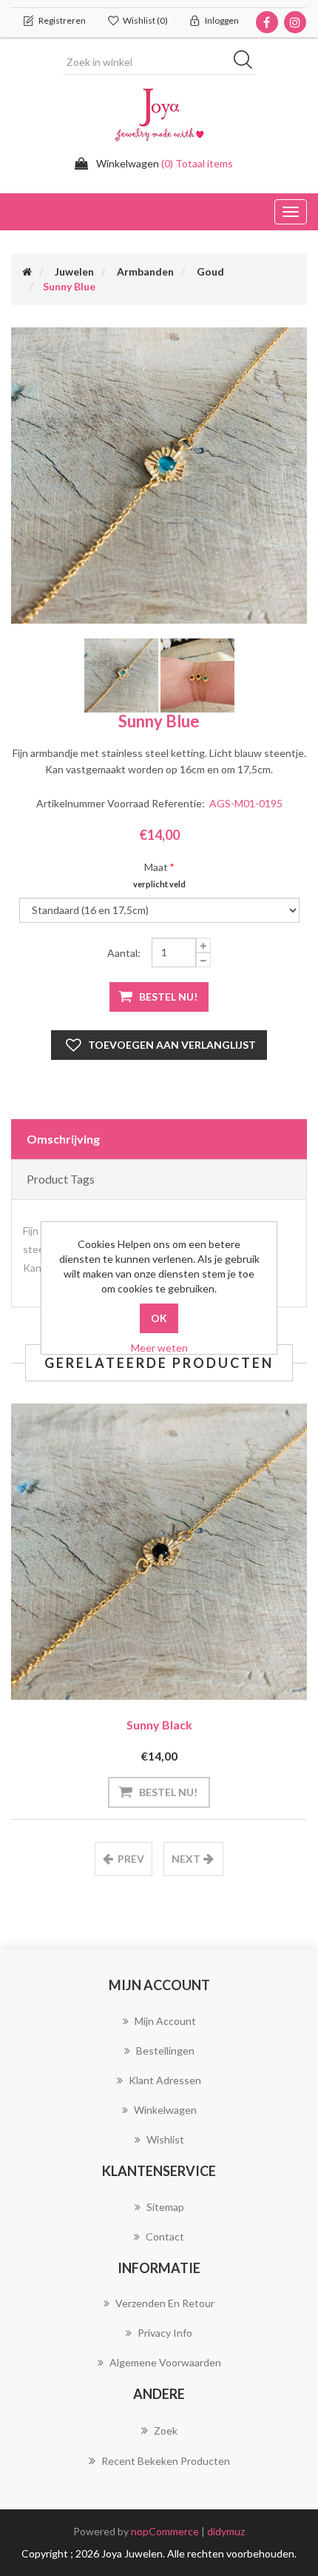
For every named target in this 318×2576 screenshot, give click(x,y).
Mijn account (165, 2021)
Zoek (166, 2430)
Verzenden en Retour (165, 2303)
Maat (156, 867)
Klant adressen (165, 2080)
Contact (165, 2236)
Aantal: (124, 953)
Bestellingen (165, 2051)
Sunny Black (159, 1725)
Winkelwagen (165, 2110)
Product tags (61, 1179)
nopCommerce (165, 2531)
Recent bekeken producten (166, 2461)
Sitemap (165, 2207)
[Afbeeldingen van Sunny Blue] (159, 476)
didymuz (226, 2531)
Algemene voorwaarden (165, 2362)
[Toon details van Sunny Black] (159, 1552)
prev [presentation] (131, 1859)
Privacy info (165, 2333)
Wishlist (165, 2139)
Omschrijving (63, 1139)
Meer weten (159, 1348)
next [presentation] (186, 1859)
